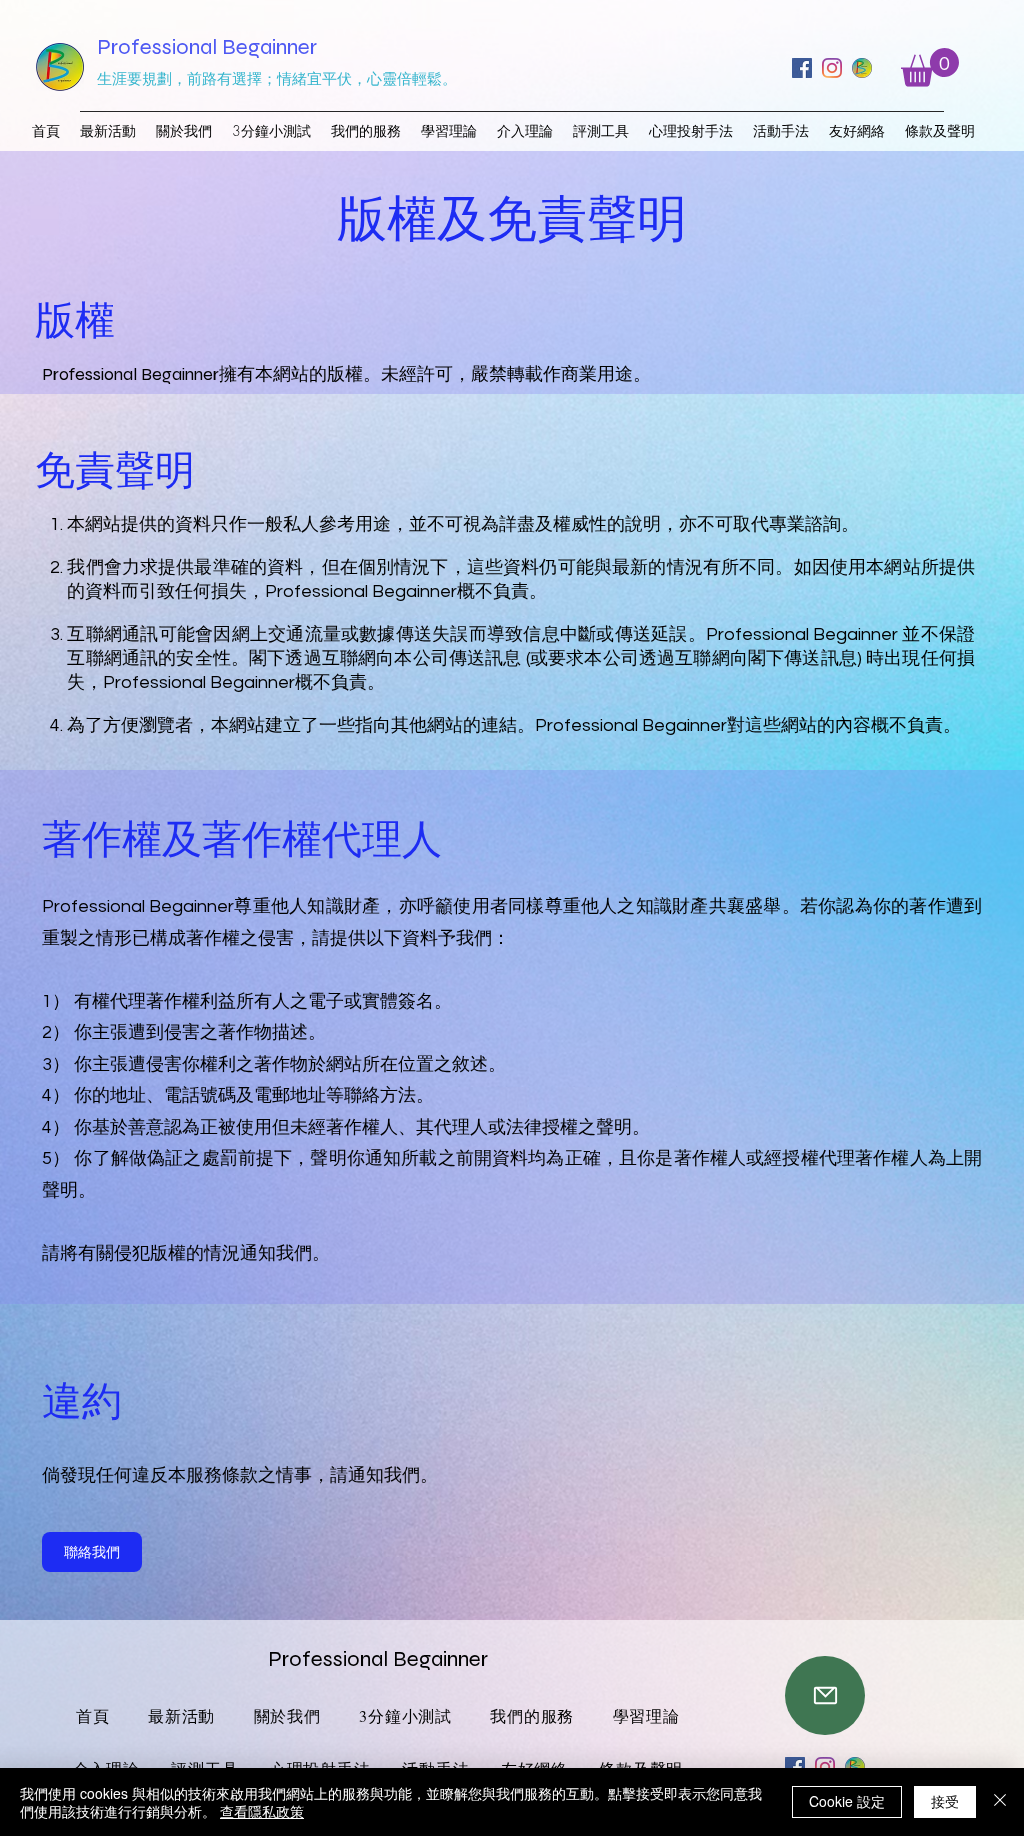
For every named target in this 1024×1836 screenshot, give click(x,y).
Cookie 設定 (847, 1801)
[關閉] (1000, 1802)
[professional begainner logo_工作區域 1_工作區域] (862, 68)
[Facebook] (802, 68)
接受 (945, 1801)
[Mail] (825, 1695)
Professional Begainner (207, 47)
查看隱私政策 (262, 1811)
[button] (930, 67)
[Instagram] (832, 68)
